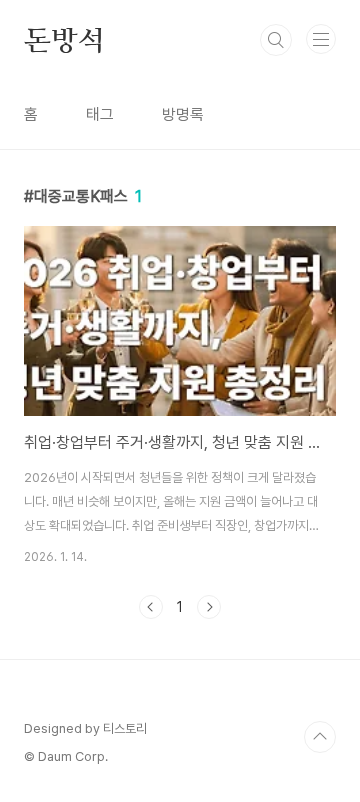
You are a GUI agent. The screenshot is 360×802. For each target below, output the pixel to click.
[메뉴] (321, 39)
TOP (320, 737)
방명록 (183, 114)
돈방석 (64, 40)
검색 (276, 40)
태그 (100, 114)
